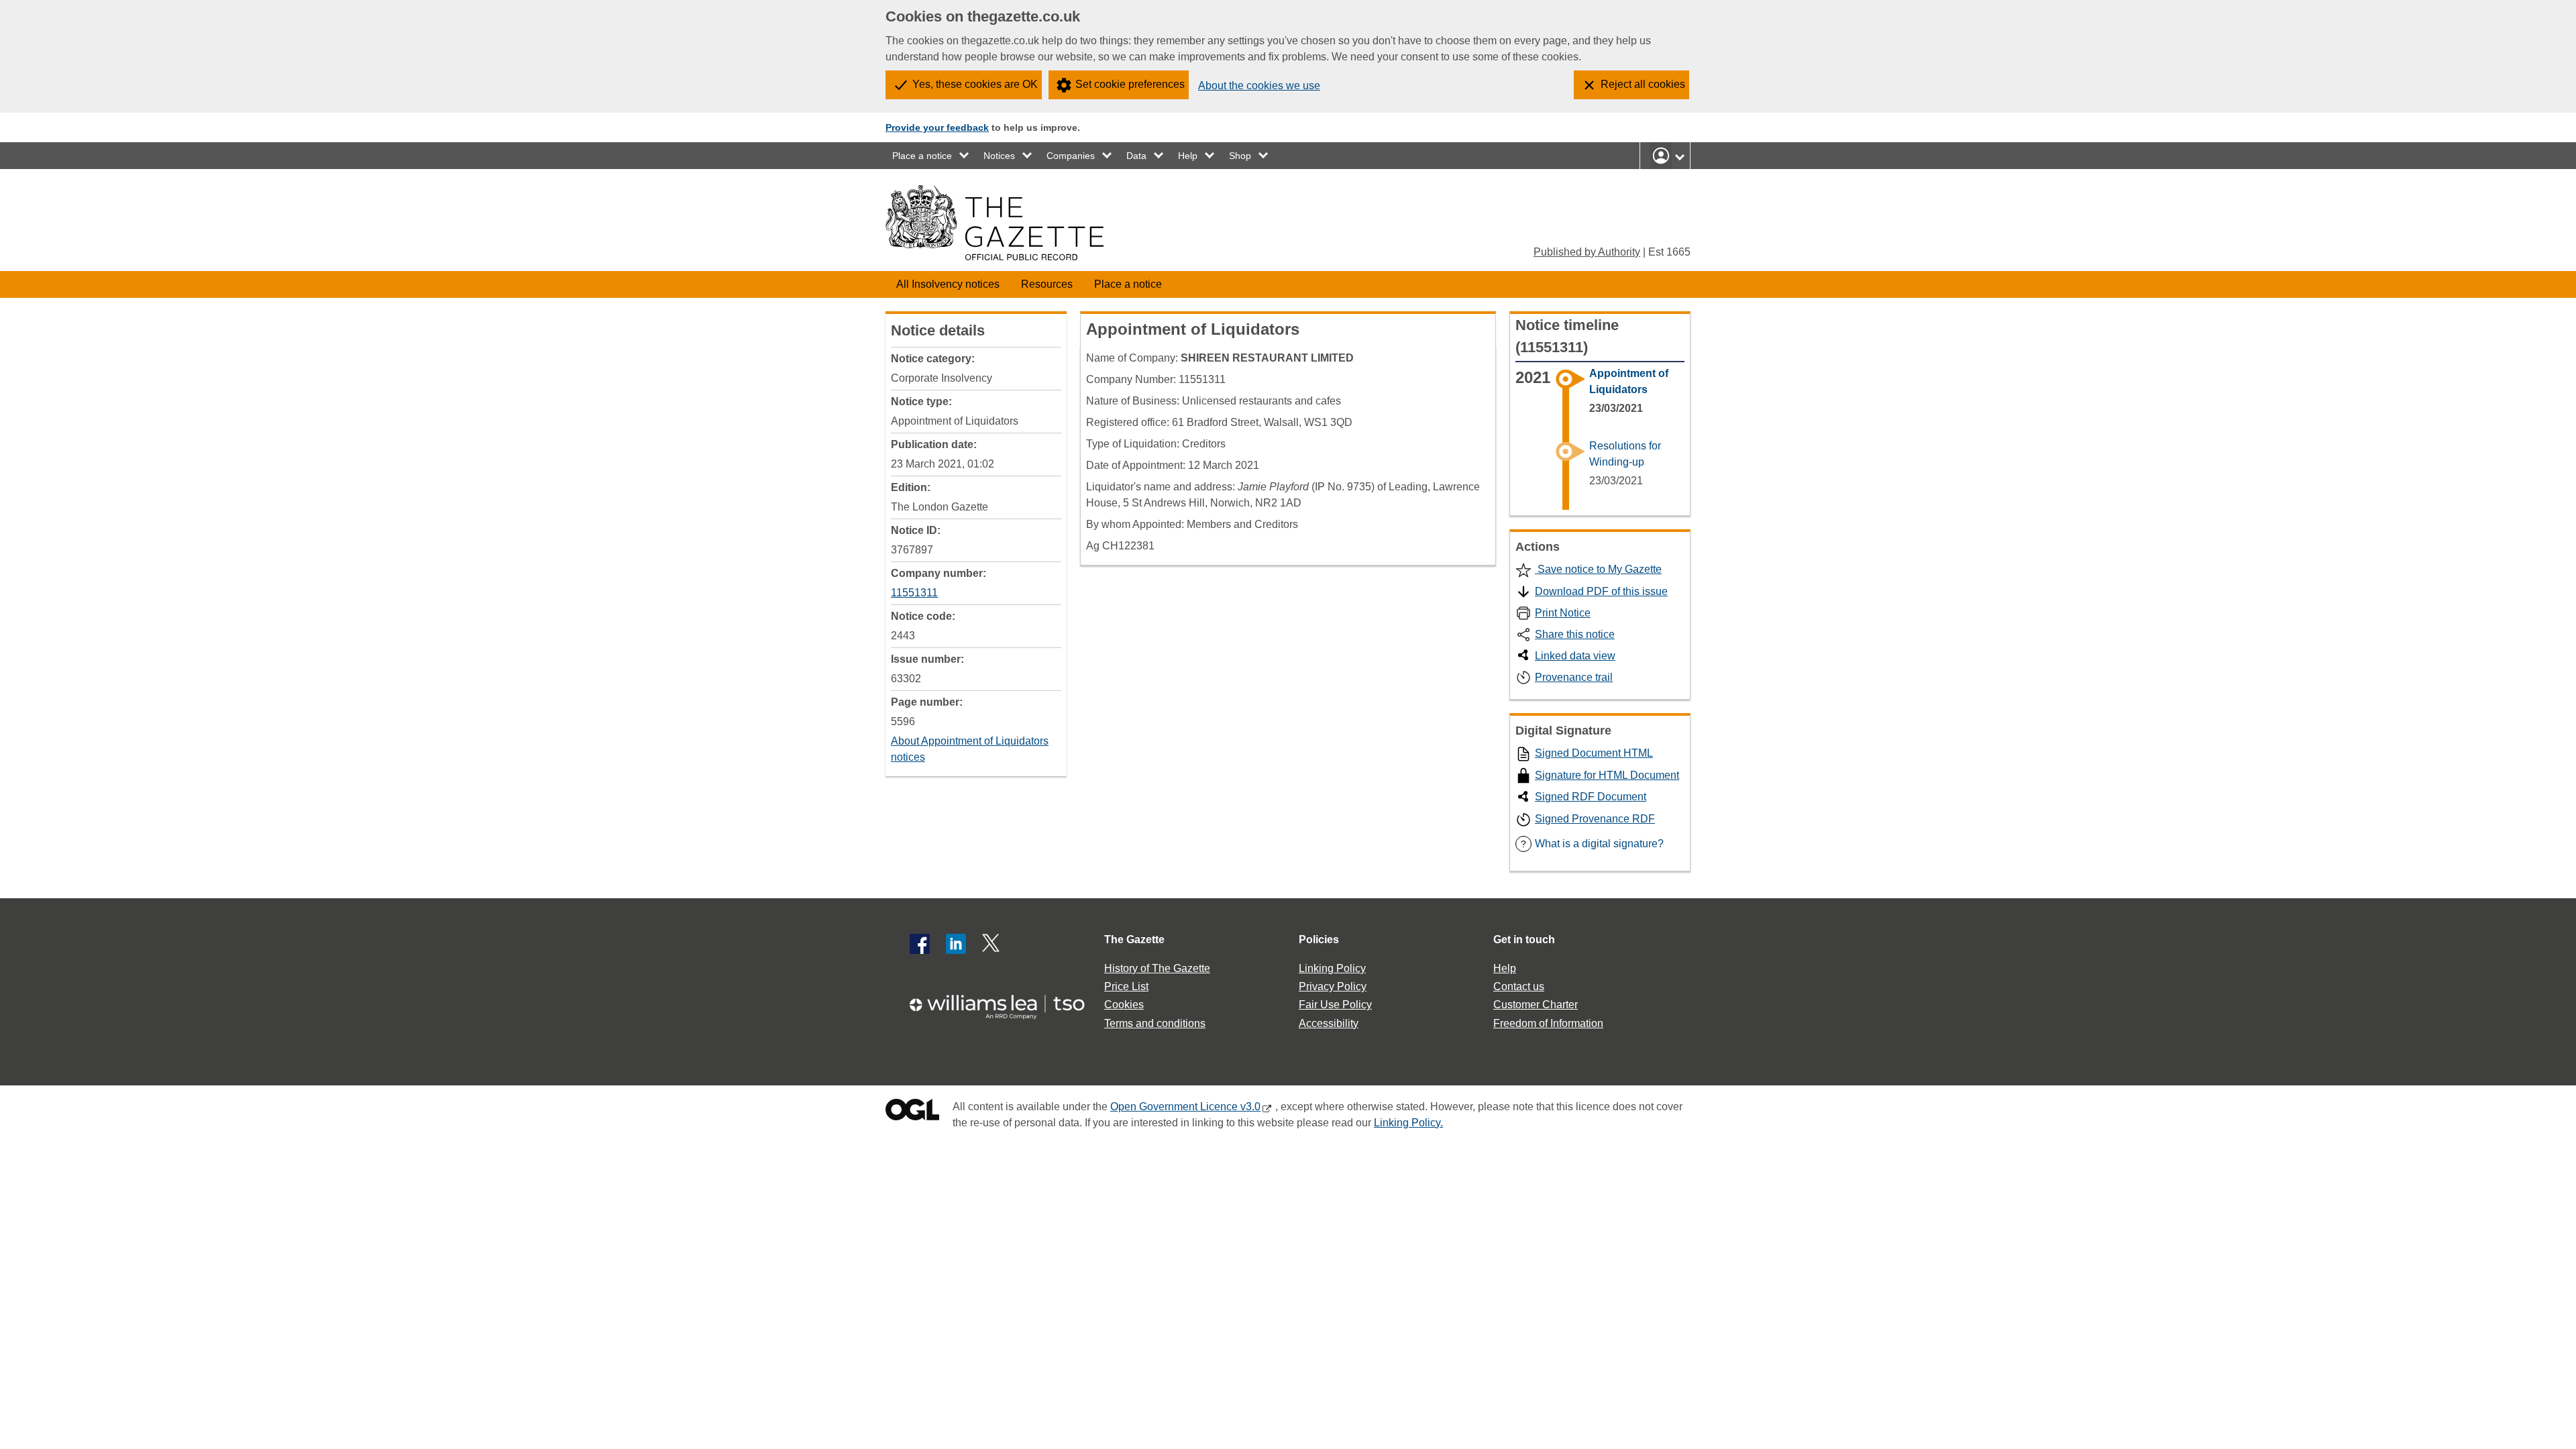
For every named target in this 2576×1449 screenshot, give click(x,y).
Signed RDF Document (1591, 797)
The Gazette (1134, 940)
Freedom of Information (1548, 1023)
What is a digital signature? (1592, 844)
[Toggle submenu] (965, 156)
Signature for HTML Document (1607, 775)
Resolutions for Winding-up (1625, 454)
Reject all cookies (1643, 84)
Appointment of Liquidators (1629, 381)
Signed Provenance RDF (1595, 819)
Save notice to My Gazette (1598, 569)
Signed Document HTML (1594, 753)
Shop (1240, 156)
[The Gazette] (995, 223)
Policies (1319, 940)
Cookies (1124, 1005)
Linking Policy (1332, 968)
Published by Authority (1587, 252)
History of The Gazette (1157, 968)
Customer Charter (1536, 1005)
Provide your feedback (937, 127)
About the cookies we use (1259, 86)
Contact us (1519, 986)
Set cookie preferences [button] (1130, 84)
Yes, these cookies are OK (975, 84)
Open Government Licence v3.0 (1185, 1107)
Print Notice (1563, 613)
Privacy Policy (1333, 986)
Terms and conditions (1155, 1023)
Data (1136, 156)
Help (1188, 156)
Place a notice (922, 156)
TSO (1005, 1003)
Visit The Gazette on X (992, 944)
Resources (1047, 284)
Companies (1071, 156)
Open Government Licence (912, 1113)
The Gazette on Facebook (920, 944)
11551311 (914, 593)
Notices (999, 156)
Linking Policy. (1408, 1123)
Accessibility (1329, 1023)
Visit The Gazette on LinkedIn (956, 944)
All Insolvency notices (948, 284)
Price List (1126, 986)
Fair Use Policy (1335, 1005)
